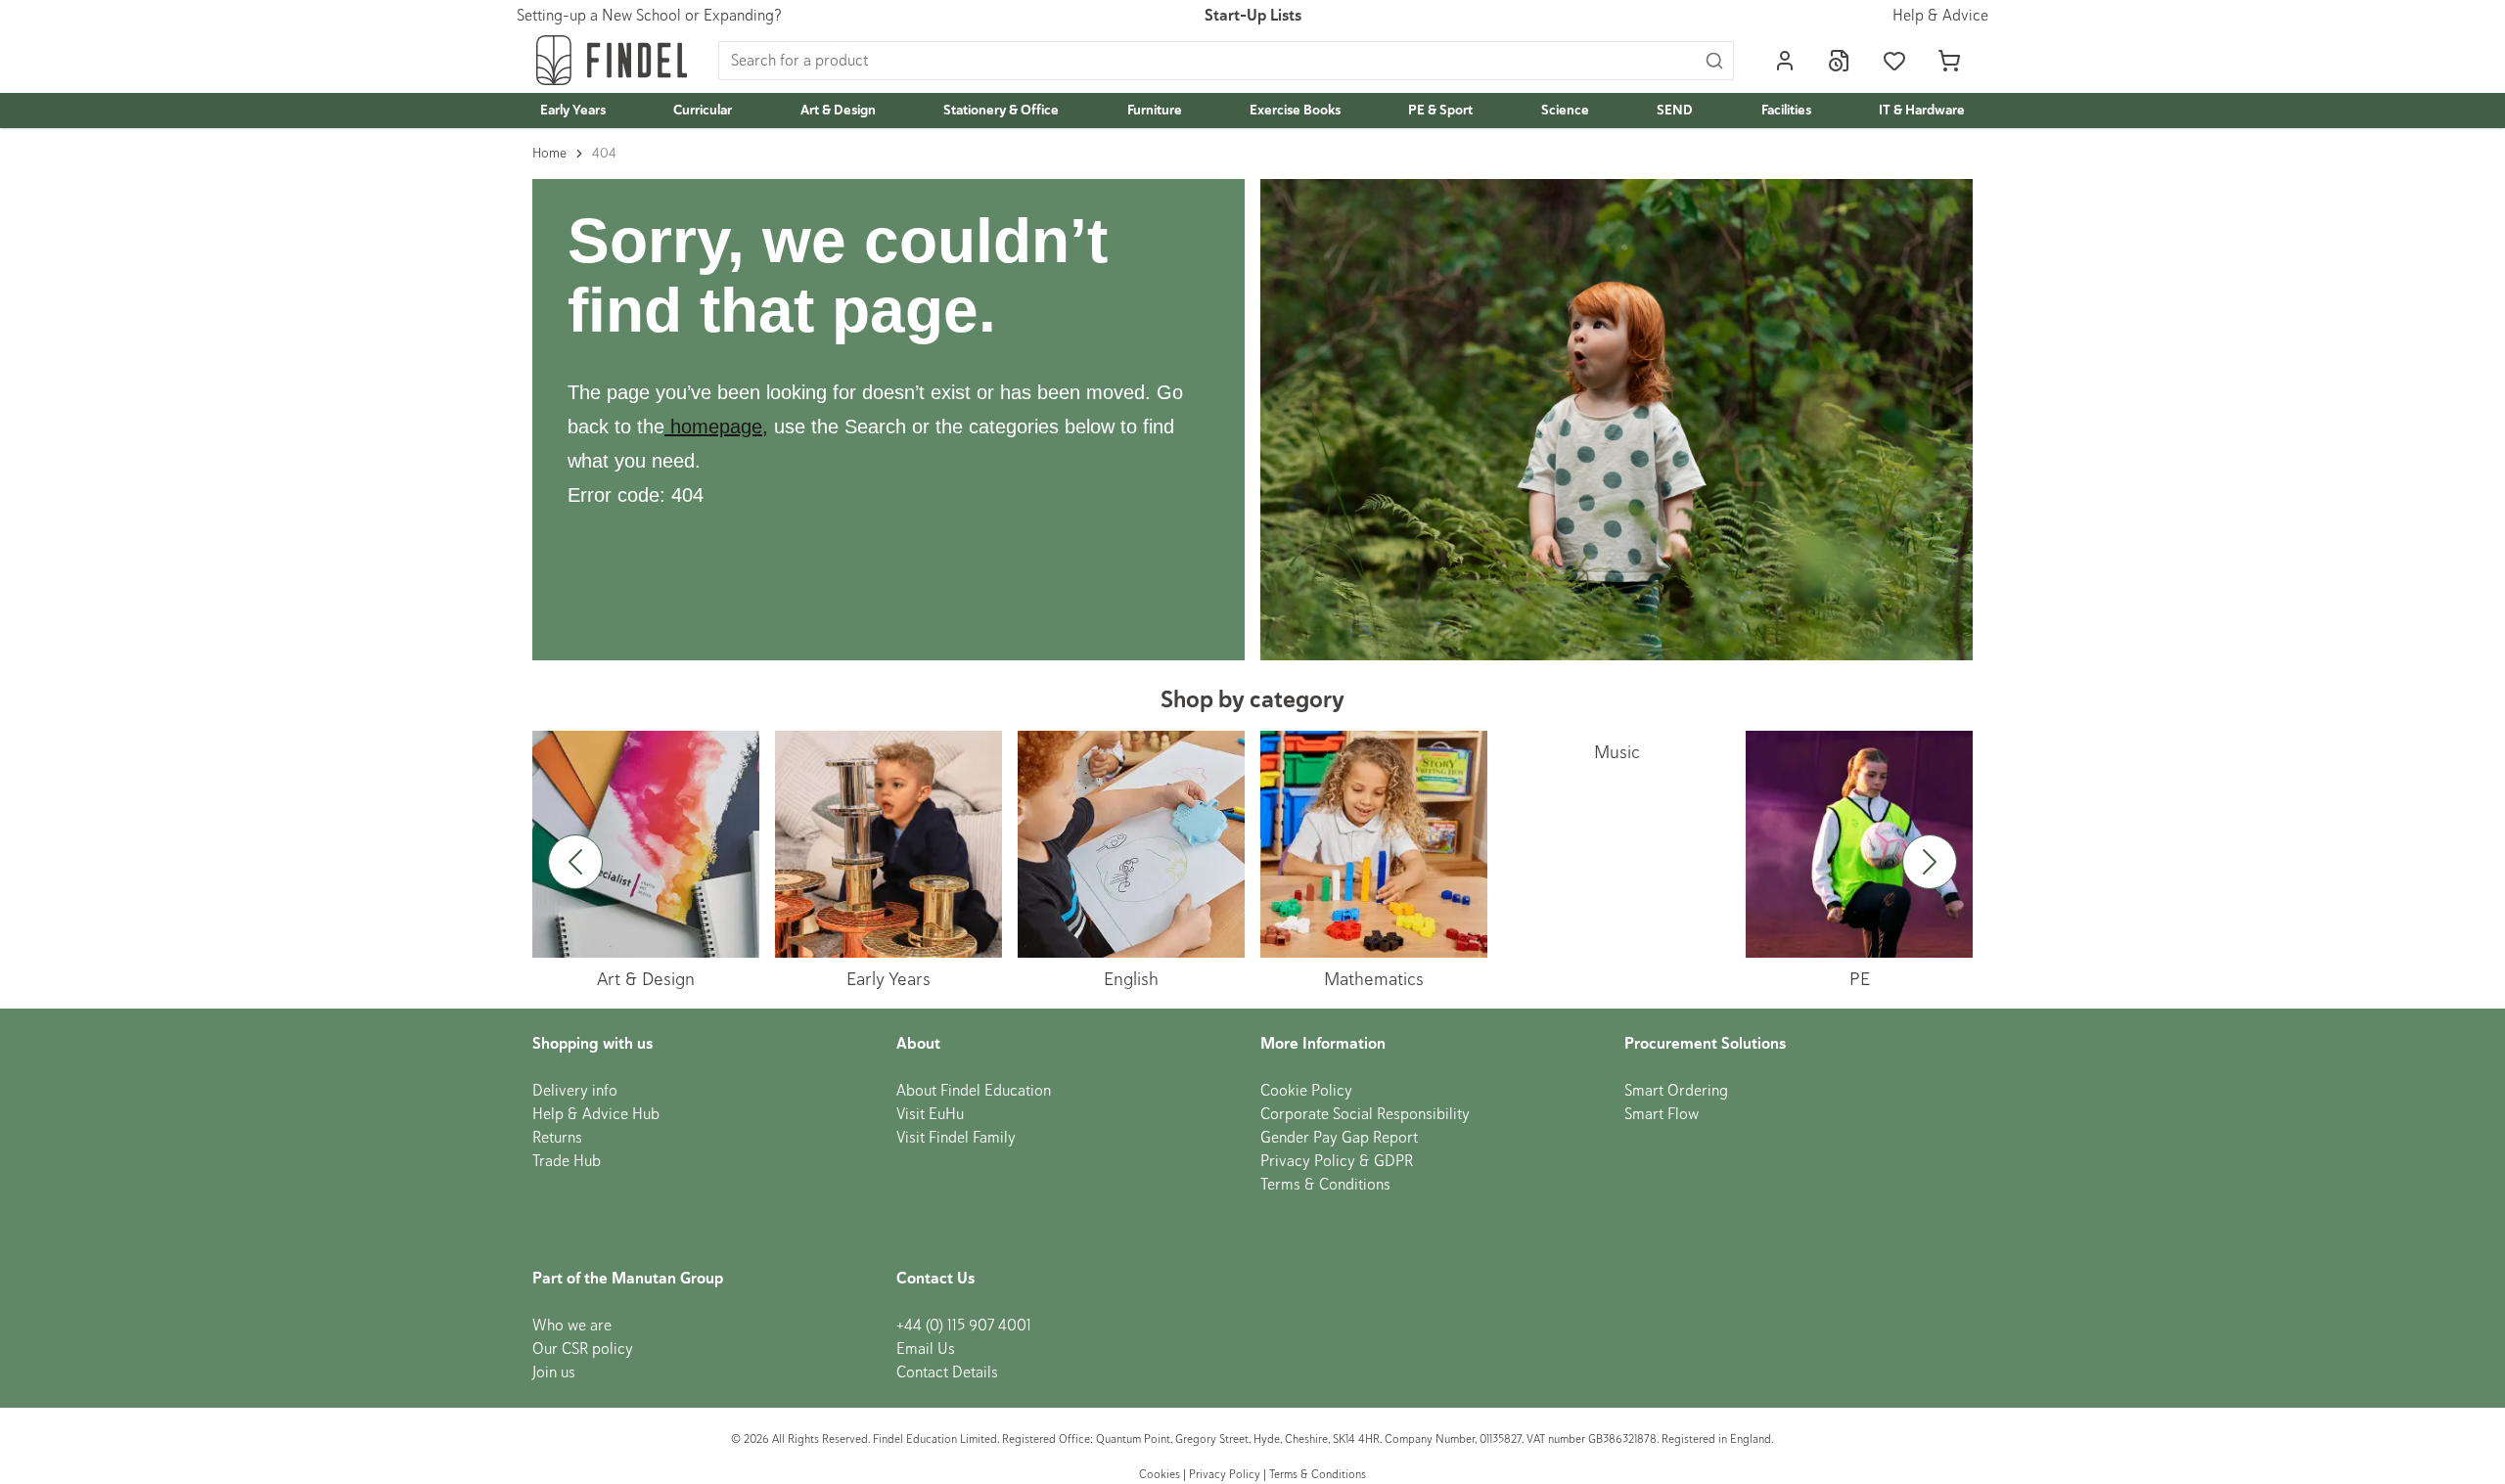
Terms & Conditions (1325, 1185)
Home (549, 153)
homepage (716, 427)
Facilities (1786, 110)
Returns (557, 1138)
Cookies (1161, 1475)
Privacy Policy (1225, 1475)
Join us (554, 1372)
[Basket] (1949, 61)
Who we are (572, 1326)
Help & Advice (1940, 16)
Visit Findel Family (956, 1138)
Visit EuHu (930, 1114)
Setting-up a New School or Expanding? (649, 16)
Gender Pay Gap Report (1339, 1138)
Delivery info (575, 1091)
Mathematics (1374, 979)
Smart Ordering (1676, 1091)
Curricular (703, 110)
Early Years (573, 110)
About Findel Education (974, 1091)
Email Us (926, 1349)
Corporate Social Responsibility (1365, 1114)
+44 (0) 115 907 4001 (964, 1326)
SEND (1675, 110)
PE (1860, 979)
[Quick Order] (1840, 61)
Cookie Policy (1306, 1091)
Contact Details (947, 1372)
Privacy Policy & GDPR (1337, 1161)
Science (1565, 110)
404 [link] (604, 153)
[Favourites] (1894, 61)
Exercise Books (1295, 110)
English (1131, 979)
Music (1617, 752)
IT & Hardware (1922, 110)
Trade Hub (567, 1161)
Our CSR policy (583, 1349)
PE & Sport (1440, 110)
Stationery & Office (1001, 110)
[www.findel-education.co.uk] (667, 427)
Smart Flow (1662, 1114)
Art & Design (838, 110)
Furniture (1155, 110)
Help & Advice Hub (596, 1114)
